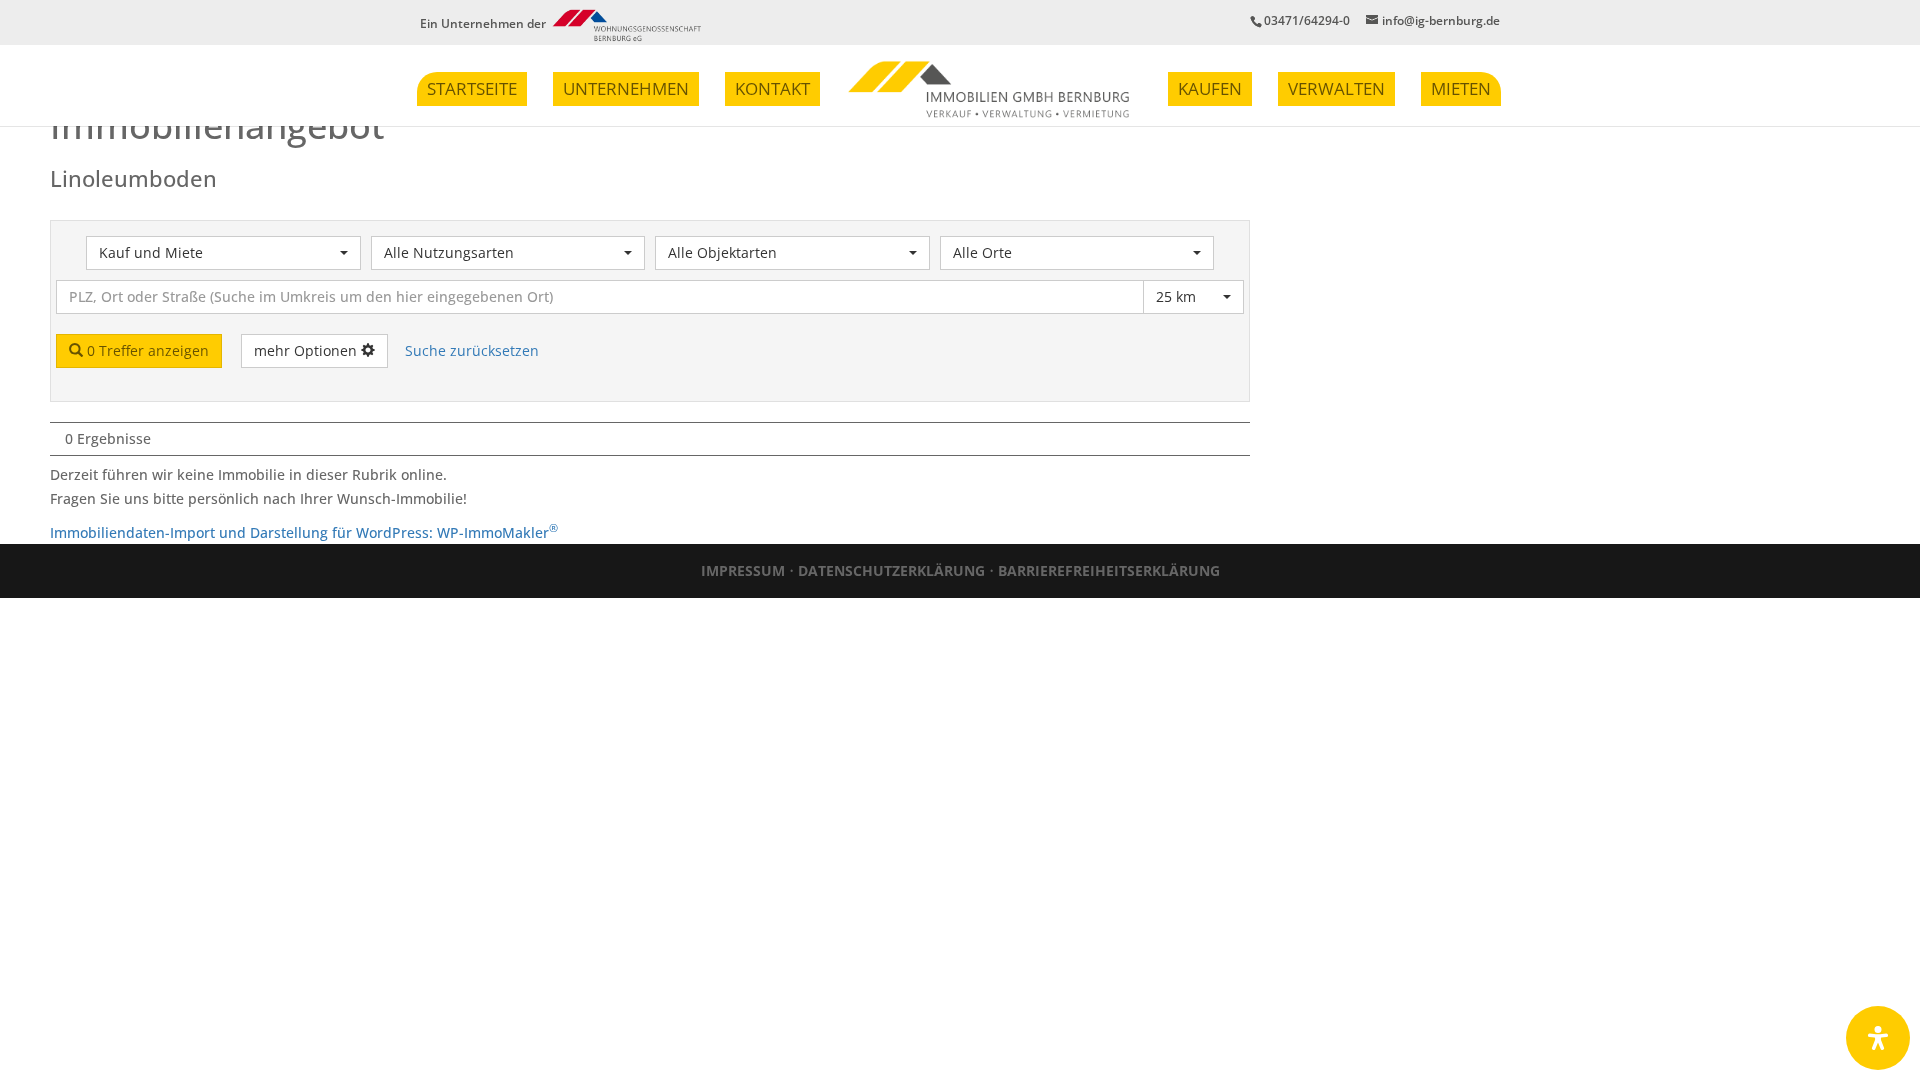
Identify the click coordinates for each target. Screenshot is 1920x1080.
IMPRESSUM (743, 570)
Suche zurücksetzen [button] (472, 350)
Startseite (472, 88)
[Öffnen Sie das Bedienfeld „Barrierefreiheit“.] (1878, 1038)
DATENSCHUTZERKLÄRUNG (891, 570)
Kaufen (1210, 88)
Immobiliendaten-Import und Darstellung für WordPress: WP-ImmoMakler (304, 532)
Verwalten (1336, 88)
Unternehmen (626, 88)
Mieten (1461, 88)
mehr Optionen (307, 350)
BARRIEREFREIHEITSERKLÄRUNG (1109, 570)
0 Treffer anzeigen (146, 350)
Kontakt (772, 88)
